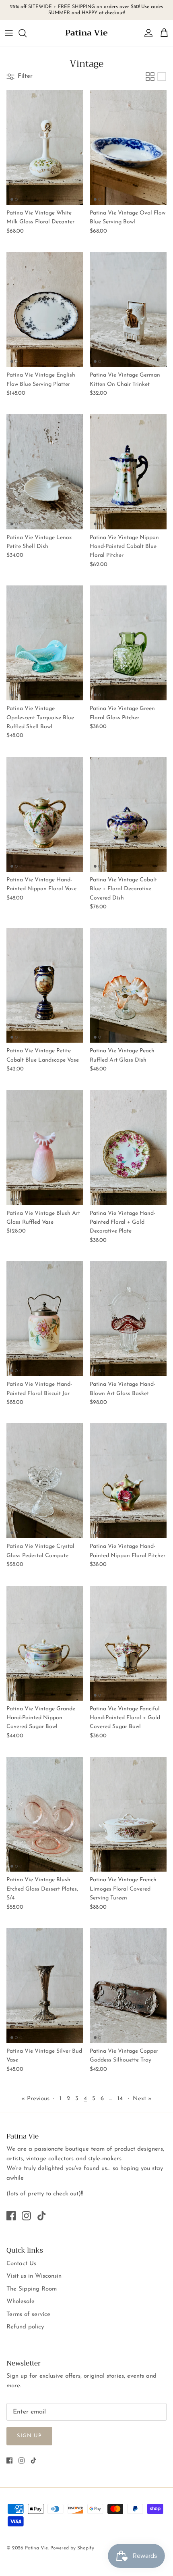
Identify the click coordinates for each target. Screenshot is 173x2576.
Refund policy (25, 2327)
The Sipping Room (32, 2289)
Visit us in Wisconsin (34, 2276)
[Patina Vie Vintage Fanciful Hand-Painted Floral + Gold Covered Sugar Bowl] (128, 1643)
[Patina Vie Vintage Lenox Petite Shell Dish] (45, 472)
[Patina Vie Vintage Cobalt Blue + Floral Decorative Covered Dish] (128, 814)
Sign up (29, 2436)
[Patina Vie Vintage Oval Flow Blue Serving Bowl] (128, 147)
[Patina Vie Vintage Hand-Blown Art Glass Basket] (128, 1319)
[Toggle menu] (9, 33)
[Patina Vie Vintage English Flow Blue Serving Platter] (45, 309)
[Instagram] (26, 2216)
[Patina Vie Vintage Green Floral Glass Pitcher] (128, 643)
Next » (142, 2099)
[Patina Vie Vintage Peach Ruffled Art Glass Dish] (128, 985)
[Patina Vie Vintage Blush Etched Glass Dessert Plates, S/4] (45, 1814)
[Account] (146, 33)
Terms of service (28, 2315)
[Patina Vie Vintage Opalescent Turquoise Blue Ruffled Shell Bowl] (45, 643)
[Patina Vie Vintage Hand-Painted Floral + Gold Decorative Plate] (128, 1148)
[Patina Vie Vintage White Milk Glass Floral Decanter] (45, 147)
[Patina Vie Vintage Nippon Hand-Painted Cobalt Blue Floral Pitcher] (128, 472)
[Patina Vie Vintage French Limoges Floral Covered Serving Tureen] (128, 1814)
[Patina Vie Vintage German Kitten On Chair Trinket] (128, 309)
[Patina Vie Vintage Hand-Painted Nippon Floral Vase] (45, 814)
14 (120, 2099)
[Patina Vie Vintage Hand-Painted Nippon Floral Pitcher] (128, 1481)
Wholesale (21, 2302)
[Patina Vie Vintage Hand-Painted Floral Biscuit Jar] (45, 1319)
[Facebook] (11, 2216)
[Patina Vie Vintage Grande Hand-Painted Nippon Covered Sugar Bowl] (45, 1643)
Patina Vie (36, 2548)
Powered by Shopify (72, 2548)
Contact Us (21, 2264)
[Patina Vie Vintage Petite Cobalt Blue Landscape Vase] (45, 985)
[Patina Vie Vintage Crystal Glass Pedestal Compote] (45, 1481)
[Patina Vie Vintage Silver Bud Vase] (45, 1986)
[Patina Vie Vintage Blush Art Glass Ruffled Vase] (45, 1148)
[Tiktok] (42, 2216)
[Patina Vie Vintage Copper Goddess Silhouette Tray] (128, 1986)
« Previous (35, 2099)
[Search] (27, 33)
